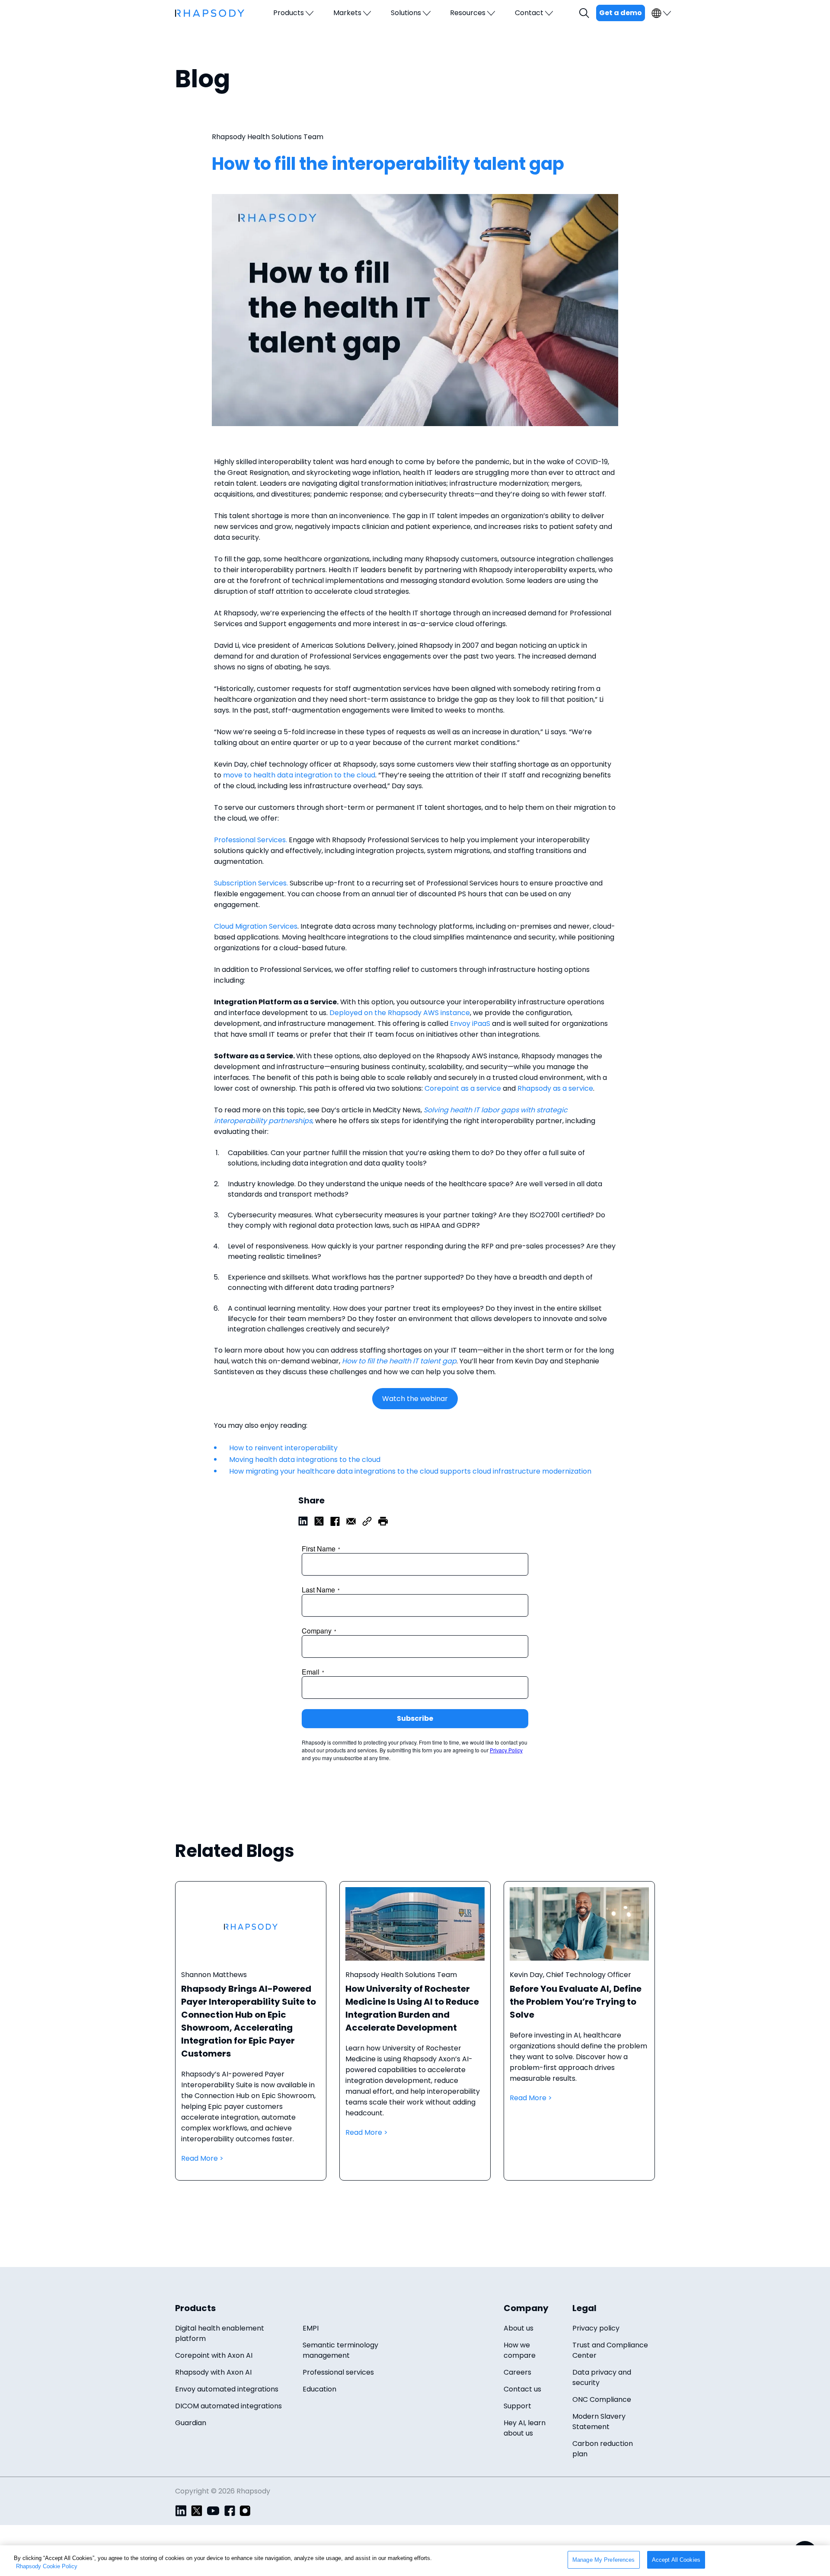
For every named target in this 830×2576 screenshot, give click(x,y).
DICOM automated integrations (228, 2406)
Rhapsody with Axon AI (213, 2372)
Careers (517, 2372)
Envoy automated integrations (227, 2389)
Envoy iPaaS (470, 1024)
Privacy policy (596, 2328)
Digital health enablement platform (220, 2333)
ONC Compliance (602, 2399)
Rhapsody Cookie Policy (47, 2567)
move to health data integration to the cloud (299, 775)
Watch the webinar (415, 1399)
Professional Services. (251, 840)
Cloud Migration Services (256, 926)
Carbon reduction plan (603, 2449)
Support (517, 2406)
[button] (383, 1520)
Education (319, 2389)
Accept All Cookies (676, 2560)
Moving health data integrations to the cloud (305, 1460)
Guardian (191, 2423)
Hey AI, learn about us (525, 2428)
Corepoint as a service (463, 1088)
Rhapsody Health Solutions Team (268, 137)
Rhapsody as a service (555, 1088)
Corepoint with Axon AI (214, 2355)
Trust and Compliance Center (610, 2350)
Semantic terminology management (340, 2350)
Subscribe (415, 1718)
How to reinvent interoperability (283, 1448)
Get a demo (621, 13)
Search (585, 13)
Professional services (338, 2372)
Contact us (522, 2389)
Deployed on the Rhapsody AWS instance (400, 1013)
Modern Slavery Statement (599, 2422)
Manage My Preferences (604, 2560)
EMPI (311, 2328)
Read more (251, 2039)
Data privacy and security (602, 2377)
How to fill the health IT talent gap (399, 1361)
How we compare (520, 2350)
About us (519, 2328)
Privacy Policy (506, 1750)
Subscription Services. (251, 883)
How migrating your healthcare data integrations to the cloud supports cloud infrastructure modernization (410, 1471)
